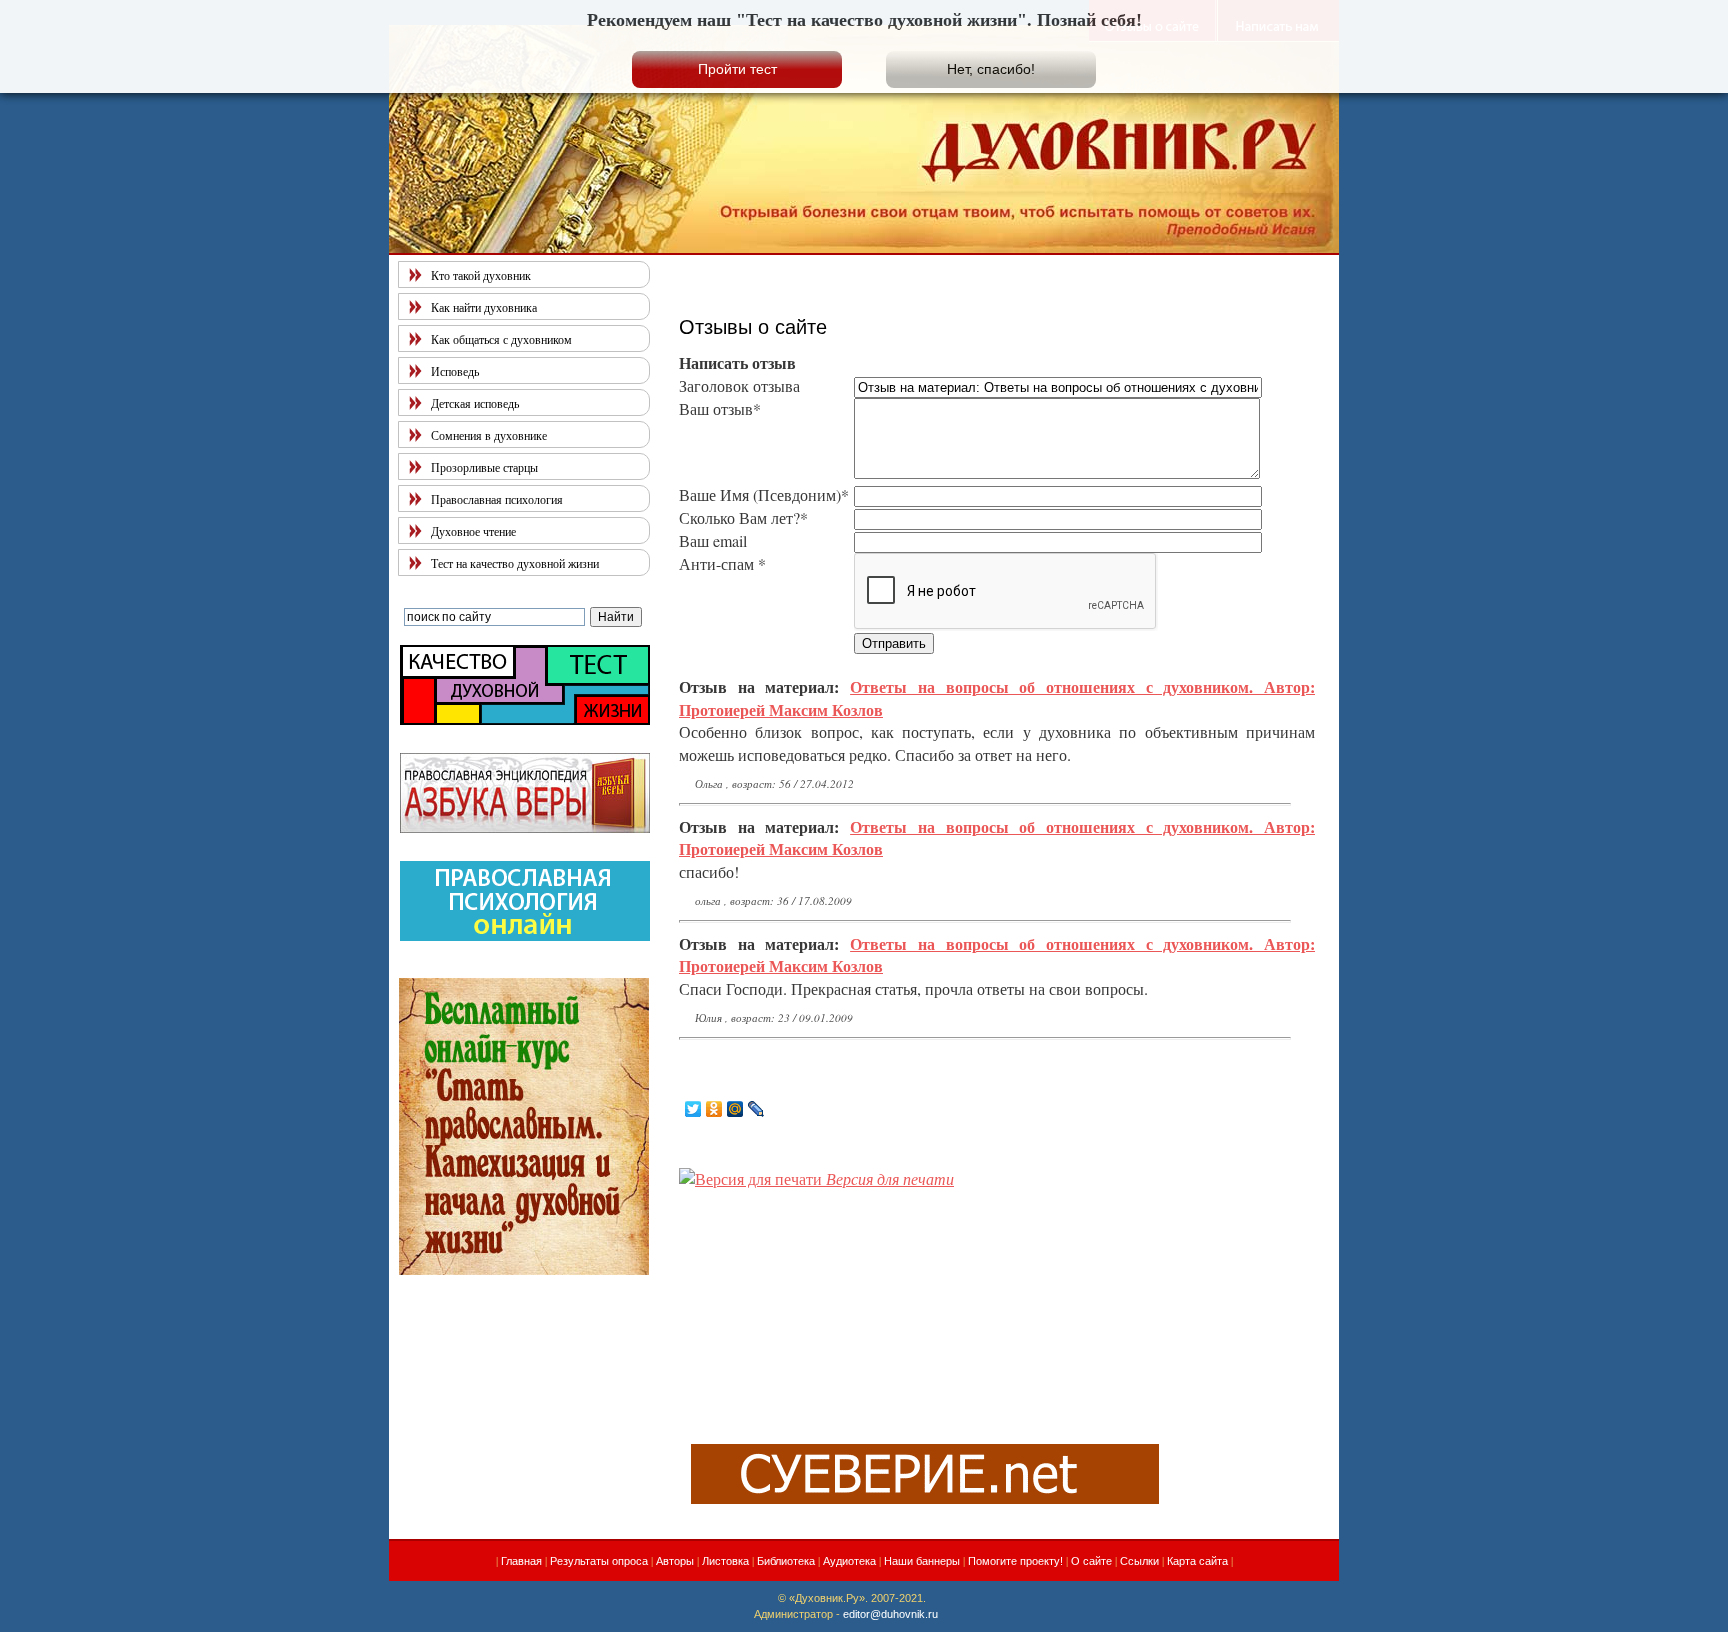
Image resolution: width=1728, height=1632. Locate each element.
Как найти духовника (484, 307)
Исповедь (455, 371)
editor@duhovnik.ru (890, 1614)
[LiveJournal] (756, 1109)
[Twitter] (693, 1109)
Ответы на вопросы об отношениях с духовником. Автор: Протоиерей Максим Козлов (997, 697)
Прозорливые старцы (484, 467)
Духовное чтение (473, 531)
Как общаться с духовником (501, 339)
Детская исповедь (475, 403)
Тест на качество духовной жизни (515, 563)
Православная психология (497, 499)
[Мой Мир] (735, 1109)
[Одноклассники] (714, 1109)
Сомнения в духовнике (489, 435)
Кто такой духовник (481, 275)
